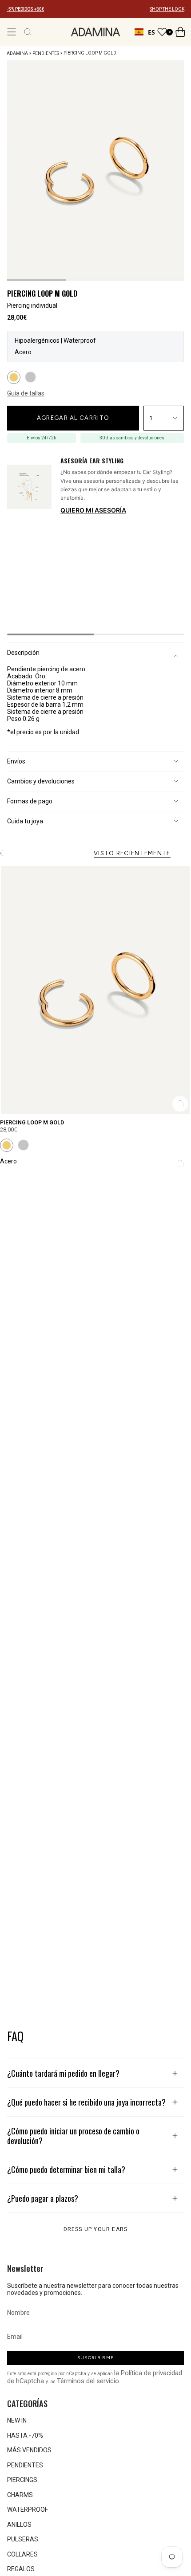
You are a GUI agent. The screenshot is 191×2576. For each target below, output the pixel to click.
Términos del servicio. (89, 2381)
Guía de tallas (26, 393)
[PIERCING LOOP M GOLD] (95, 990)
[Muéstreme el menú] (12, 32)
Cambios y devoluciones (41, 781)
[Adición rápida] (180, 1104)
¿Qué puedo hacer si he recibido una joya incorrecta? (86, 2102)
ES (151, 32)
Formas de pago (30, 801)
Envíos (16, 761)
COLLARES (22, 2554)
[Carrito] (180, 32)
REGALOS (21, 2569)
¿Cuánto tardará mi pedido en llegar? (63, 2073)
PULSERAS (23, 2539)
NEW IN (17, 2420)
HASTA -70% (25, 2435)
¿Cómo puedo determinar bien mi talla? (66, 2169)
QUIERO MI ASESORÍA (93, 510)
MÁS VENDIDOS (29, 2450)
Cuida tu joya (25, 821)
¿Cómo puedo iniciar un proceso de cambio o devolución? (73, 2136)
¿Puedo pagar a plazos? (43, 2198)
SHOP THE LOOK (167, 9)
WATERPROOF (28, 2509)
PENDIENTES (46, 53)
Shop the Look (175, 171)
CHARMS (20, 2495)
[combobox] (145, 32)
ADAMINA (17, 53)
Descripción (23, 653)
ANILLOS (19, 2525)
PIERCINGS (22, 2480)
